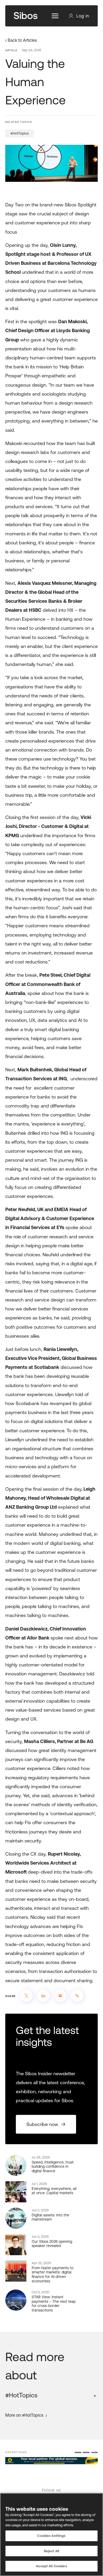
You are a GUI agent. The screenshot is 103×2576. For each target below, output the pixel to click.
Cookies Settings (51, 2536)
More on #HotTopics (24, 2415)
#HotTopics (20, 133)
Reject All (51, 2551)
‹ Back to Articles (21, 40)
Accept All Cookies (51, 2566)
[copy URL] (77, 1996)
